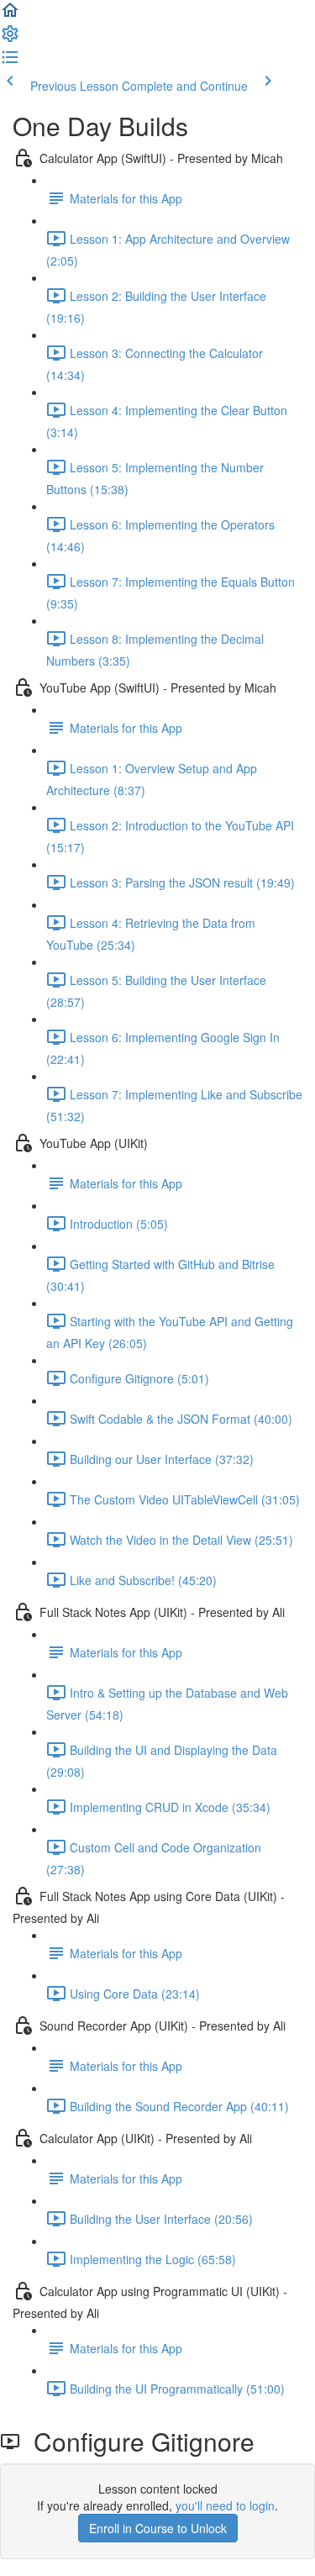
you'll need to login (225, 2505)
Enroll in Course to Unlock (158, 2528)
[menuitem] (10, 39)
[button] (10, 15)
